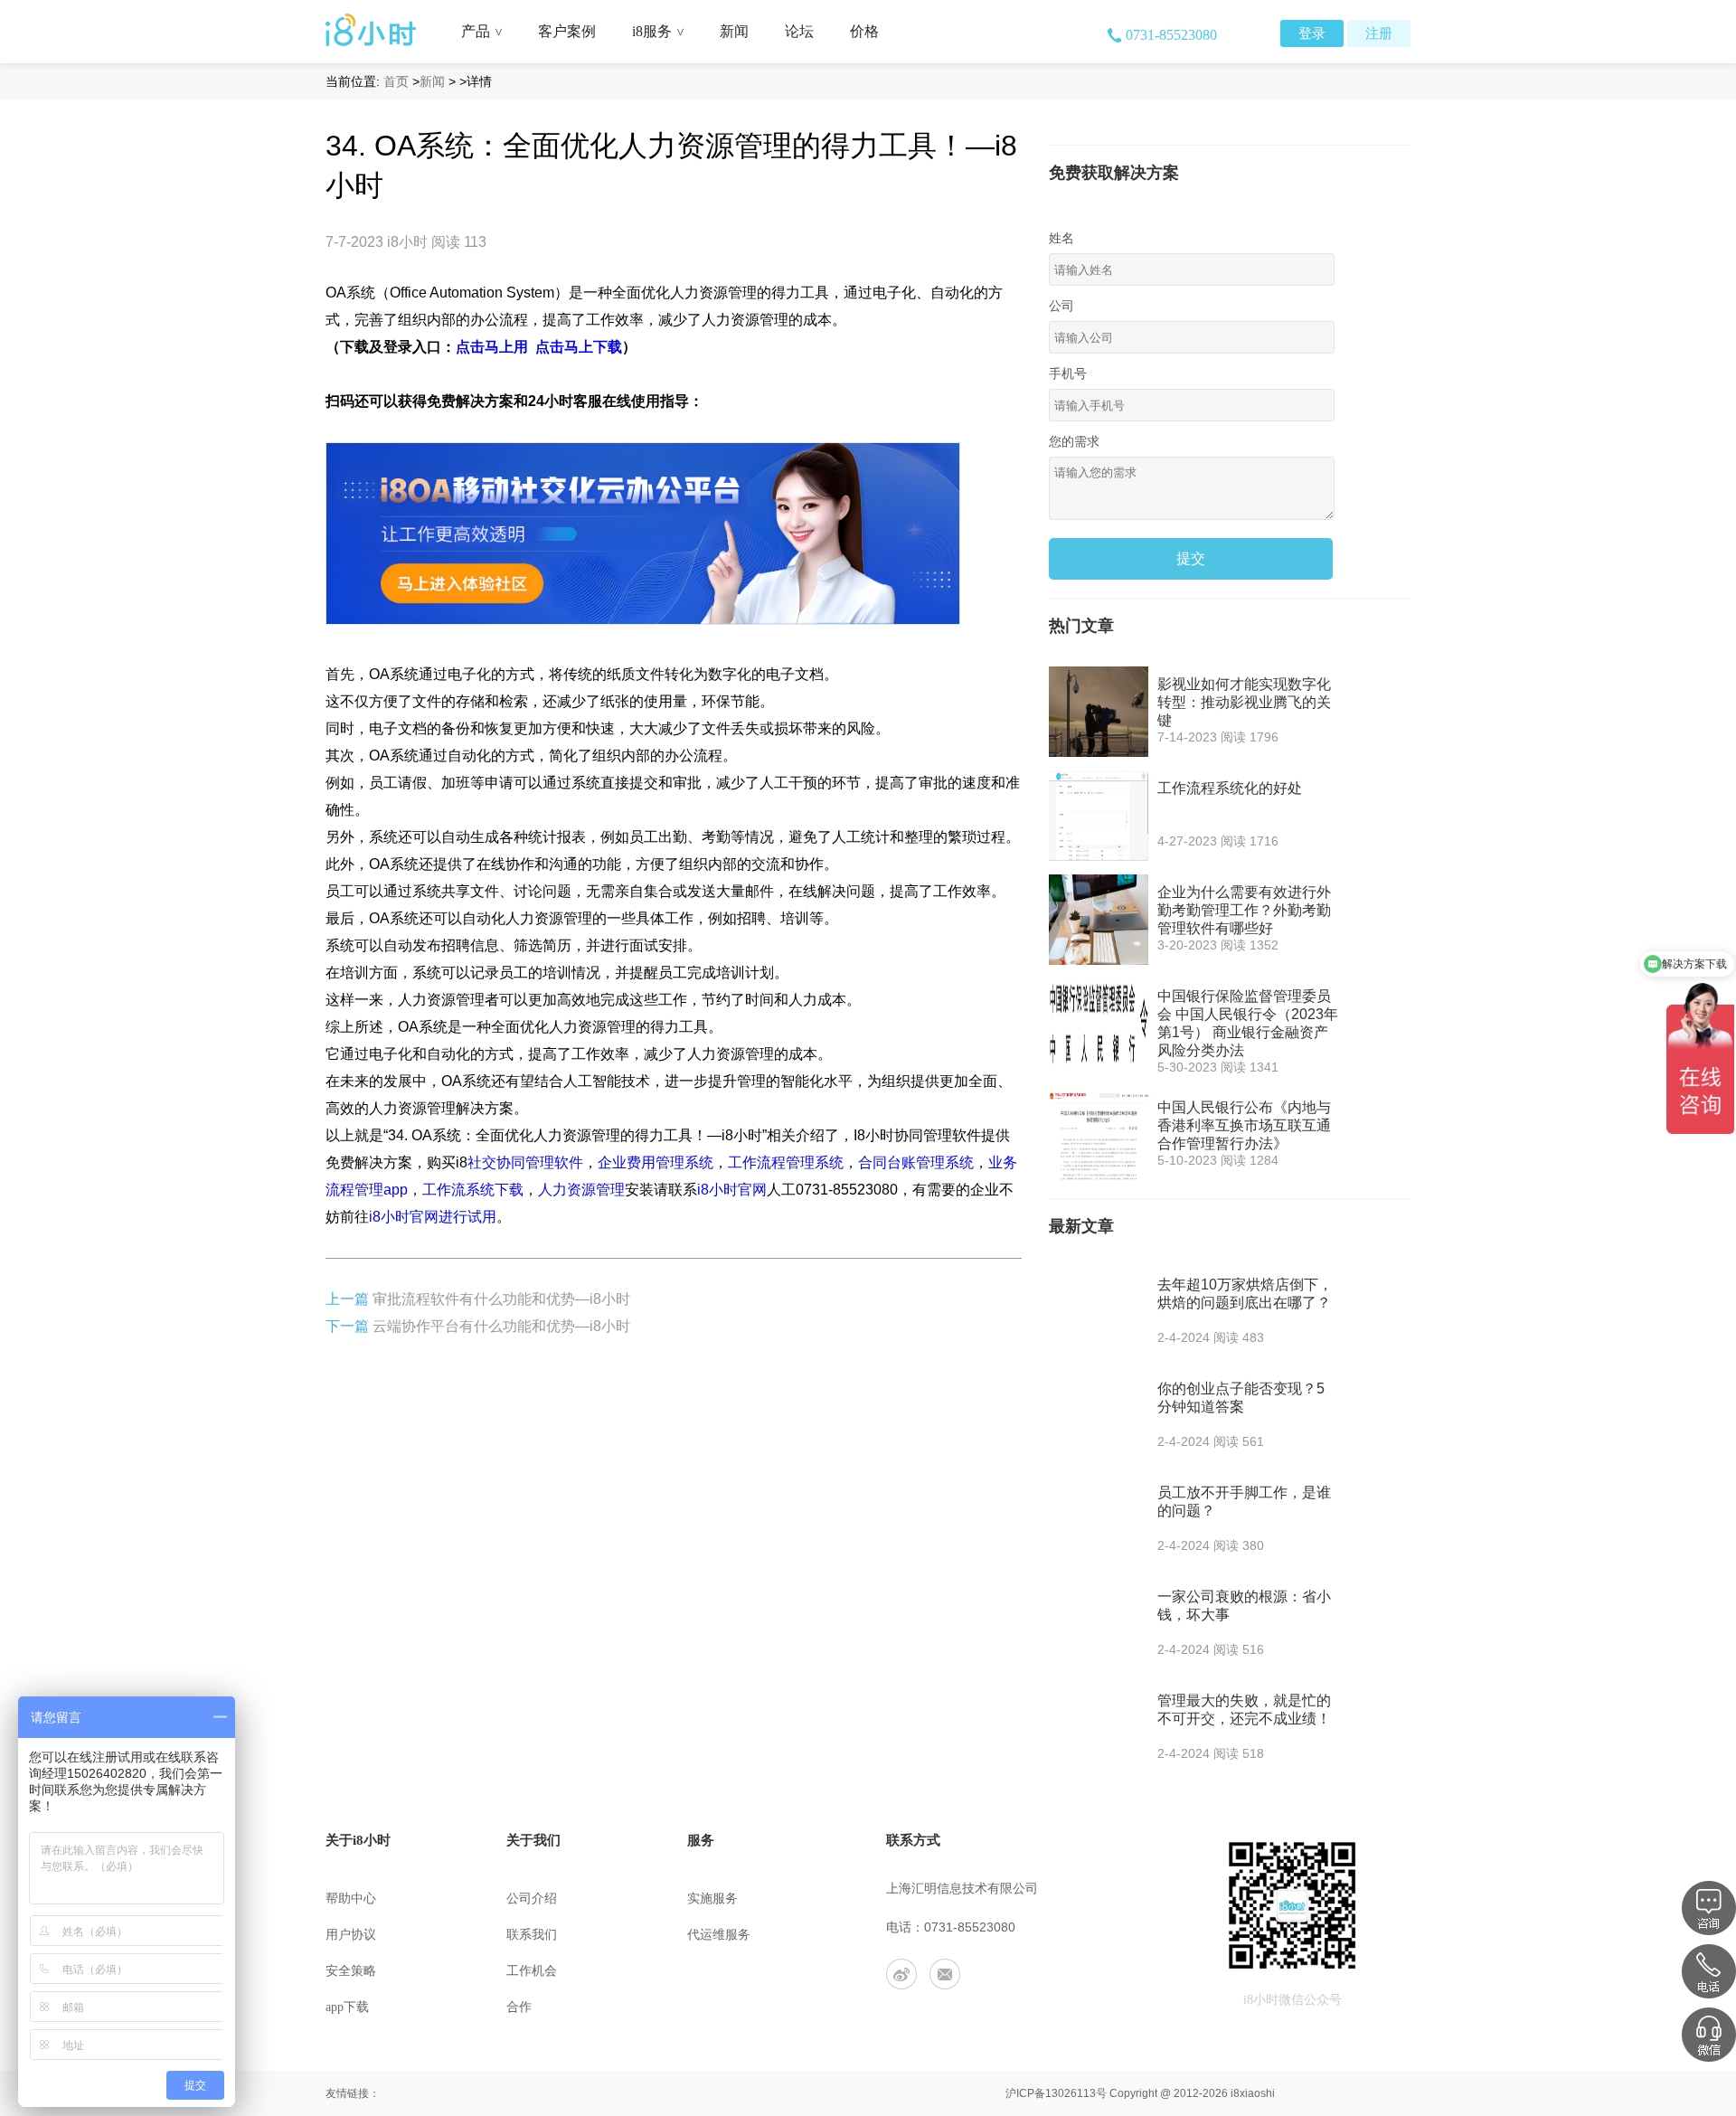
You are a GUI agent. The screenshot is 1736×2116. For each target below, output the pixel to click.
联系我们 (532, 1935)
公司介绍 (532, 1899)
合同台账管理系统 (916, 1162)
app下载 (347, 2007)
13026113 (1071, 2093)
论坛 (799, 31)
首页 (396, 81)
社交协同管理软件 (525, 1162)
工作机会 (532, 1971)
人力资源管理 (581, 1190)
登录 (1312, 33)
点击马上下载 (579, 347)
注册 (1379, 33)
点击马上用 (492, 347)
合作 (519, 2007)
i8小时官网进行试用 (433, 1217)
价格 (864, 31)
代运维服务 (719, 1935)
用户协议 (351, 1935)
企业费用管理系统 (656, 1162)
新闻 (734, 31)
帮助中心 (351, 1899)
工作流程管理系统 (786, 1162)
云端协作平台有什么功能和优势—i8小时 (501, 1326)
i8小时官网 (732, 1190)
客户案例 (567, 31)
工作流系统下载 (473, 1190)
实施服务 (712, 1899)
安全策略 (351, 1971)
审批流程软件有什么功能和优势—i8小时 (501, 1299)
